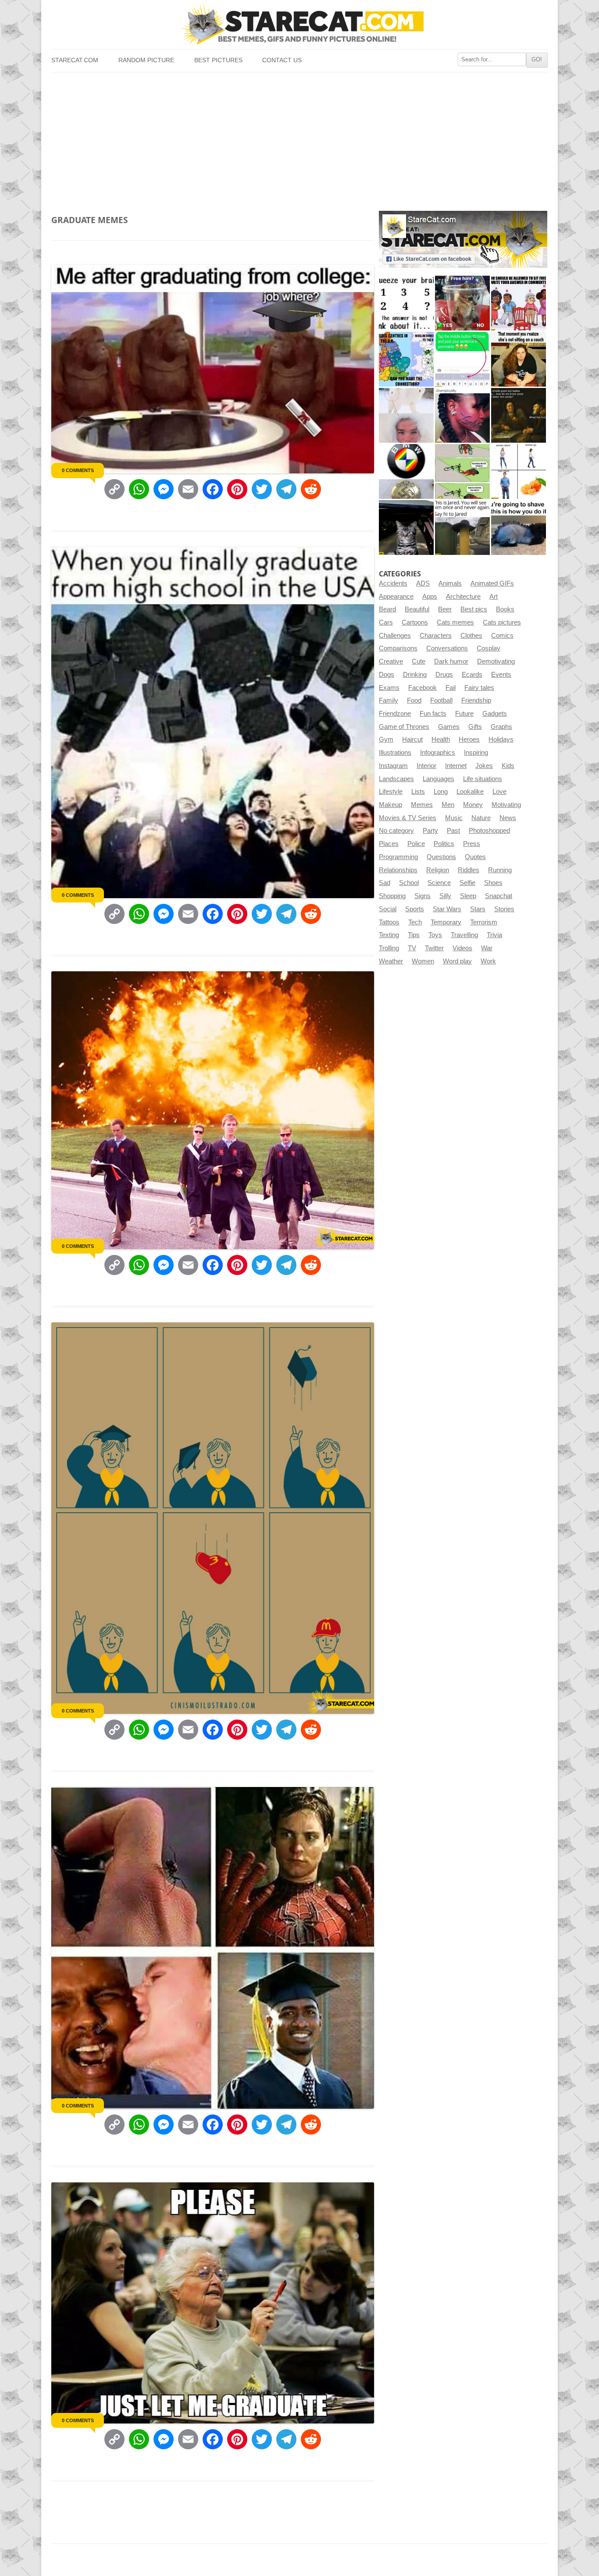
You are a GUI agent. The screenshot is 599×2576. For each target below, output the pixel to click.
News (508, 818)
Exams (389, 688)
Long (441, 792)
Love (499, 792)
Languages (439, 779)
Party (430, 831)
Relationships (398, 870)
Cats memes (455, 622)
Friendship (476, 700)
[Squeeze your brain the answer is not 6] (406, 303)
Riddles (469, 870)
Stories (504, 909)
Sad (385, 883)
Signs (423, 896)
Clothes (471, 636)
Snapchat (499, 896)
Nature (481, 818)
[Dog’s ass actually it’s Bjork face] (406, 415)
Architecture (463, 597)
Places (389, 844)
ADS (423, 583)
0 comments (78, 470)
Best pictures (218, 60)
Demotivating (496, 661)
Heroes (469, 739)
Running (500, 870)
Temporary (446, 922)
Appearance (396, 597)
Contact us (282, 60)
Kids (508, 766)
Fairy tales (479, 688)
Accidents (393, 583)
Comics (502, 636)
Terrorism (484, 922)
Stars (478, 909)
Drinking (415, 675)
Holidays (501, 739)
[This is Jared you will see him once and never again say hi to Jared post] (462, 528)
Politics (444, 844)
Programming (398, 857)
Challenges (395, 636)
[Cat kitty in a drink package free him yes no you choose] (462, 303)
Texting (389, 935)
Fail (451, 688)
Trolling (389, 948)
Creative (391, 661)
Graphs (501, 727)
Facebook (423, 688)
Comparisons (398, 648)
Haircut (412, 739)
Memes (422, 805)
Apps (430, 597)
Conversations (447, 648)
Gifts (475, 727)
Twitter (434, 948)
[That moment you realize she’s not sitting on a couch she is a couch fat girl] (519, 359)
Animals (450, 583)
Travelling (464, 935)
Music (454, 818)
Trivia (494, 935)
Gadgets (495, 714)
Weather (391, 961)
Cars (386, 622)
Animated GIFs (492, 583)
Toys (435, 935)
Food (414, 700)
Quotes (475, 857)
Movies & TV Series (408, 818)
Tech (415, 922)
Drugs (444, 675)
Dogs (387, 675)
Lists (418, 792)
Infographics (438, 753)
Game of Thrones (404, 727)
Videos (462, 948)
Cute (419, 661)
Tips (414, 935)
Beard (387, 609)
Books (505, 609)
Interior (426, 766)
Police (416, 844)
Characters (436, 636)
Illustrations (395, 753)
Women (423, 961)
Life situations (483, 779)
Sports (415, 909)
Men (448, 805)
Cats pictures (502, 622)
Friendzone (395, 714)
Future (464, 714)
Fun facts (433, 714)
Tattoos (389, 922)
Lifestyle (391, 792)
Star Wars (447, 909)
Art (494, 597)
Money (473, 805)
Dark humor (451, 661)
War (487, 948)
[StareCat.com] (299, 24)
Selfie (467, 883)
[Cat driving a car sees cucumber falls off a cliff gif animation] (406, 528)
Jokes (484, 766)
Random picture (146, 60)
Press (472, 844)
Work (488, 961)
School (409, 883)
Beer (445, 609)
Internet (456, 766)
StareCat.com (75, 60)
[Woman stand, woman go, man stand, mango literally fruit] (519, 471)
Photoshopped (489, 831)
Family (389, 700)
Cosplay (488, 648)
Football (441, 700)
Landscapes (396, 779)
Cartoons (415, 622)
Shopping (392, 896)
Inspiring (476, 753)
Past (453, 831)
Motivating (506, 805)
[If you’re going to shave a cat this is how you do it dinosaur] (519, 528)
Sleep (468, 896)
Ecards (472, 675)
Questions (441, 857)
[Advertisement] (299, 138)
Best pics (474, 609)
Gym (386, 739)
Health (441, 739)
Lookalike (470, 792)
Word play (457, 961)
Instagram (393, 766)
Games (449, 727)
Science (439, 883)
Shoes (493, 883)
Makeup (390, 805)
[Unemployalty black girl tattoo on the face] (462, 415)
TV (412, 948)
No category (396, 831)
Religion (438, 870)
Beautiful (417, 609)
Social (388, 909)
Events (501, 675)
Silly (445, 896)
